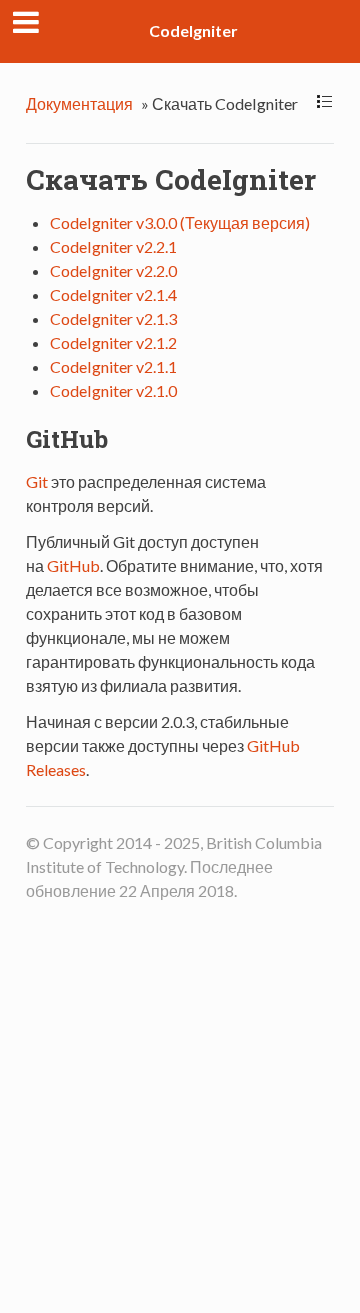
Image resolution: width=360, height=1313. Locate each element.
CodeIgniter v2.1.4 (113, 294)
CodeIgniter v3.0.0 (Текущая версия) (180, 222)
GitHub (73, 565)
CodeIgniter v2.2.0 (113, 270)
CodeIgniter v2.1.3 (113, 318)
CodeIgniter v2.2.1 (113, 246)
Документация (79, 103)
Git (37, 481)
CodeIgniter (193, 30)
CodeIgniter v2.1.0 (113, 390)
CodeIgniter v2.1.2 (113, 342)
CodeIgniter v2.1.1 (113, 366)
